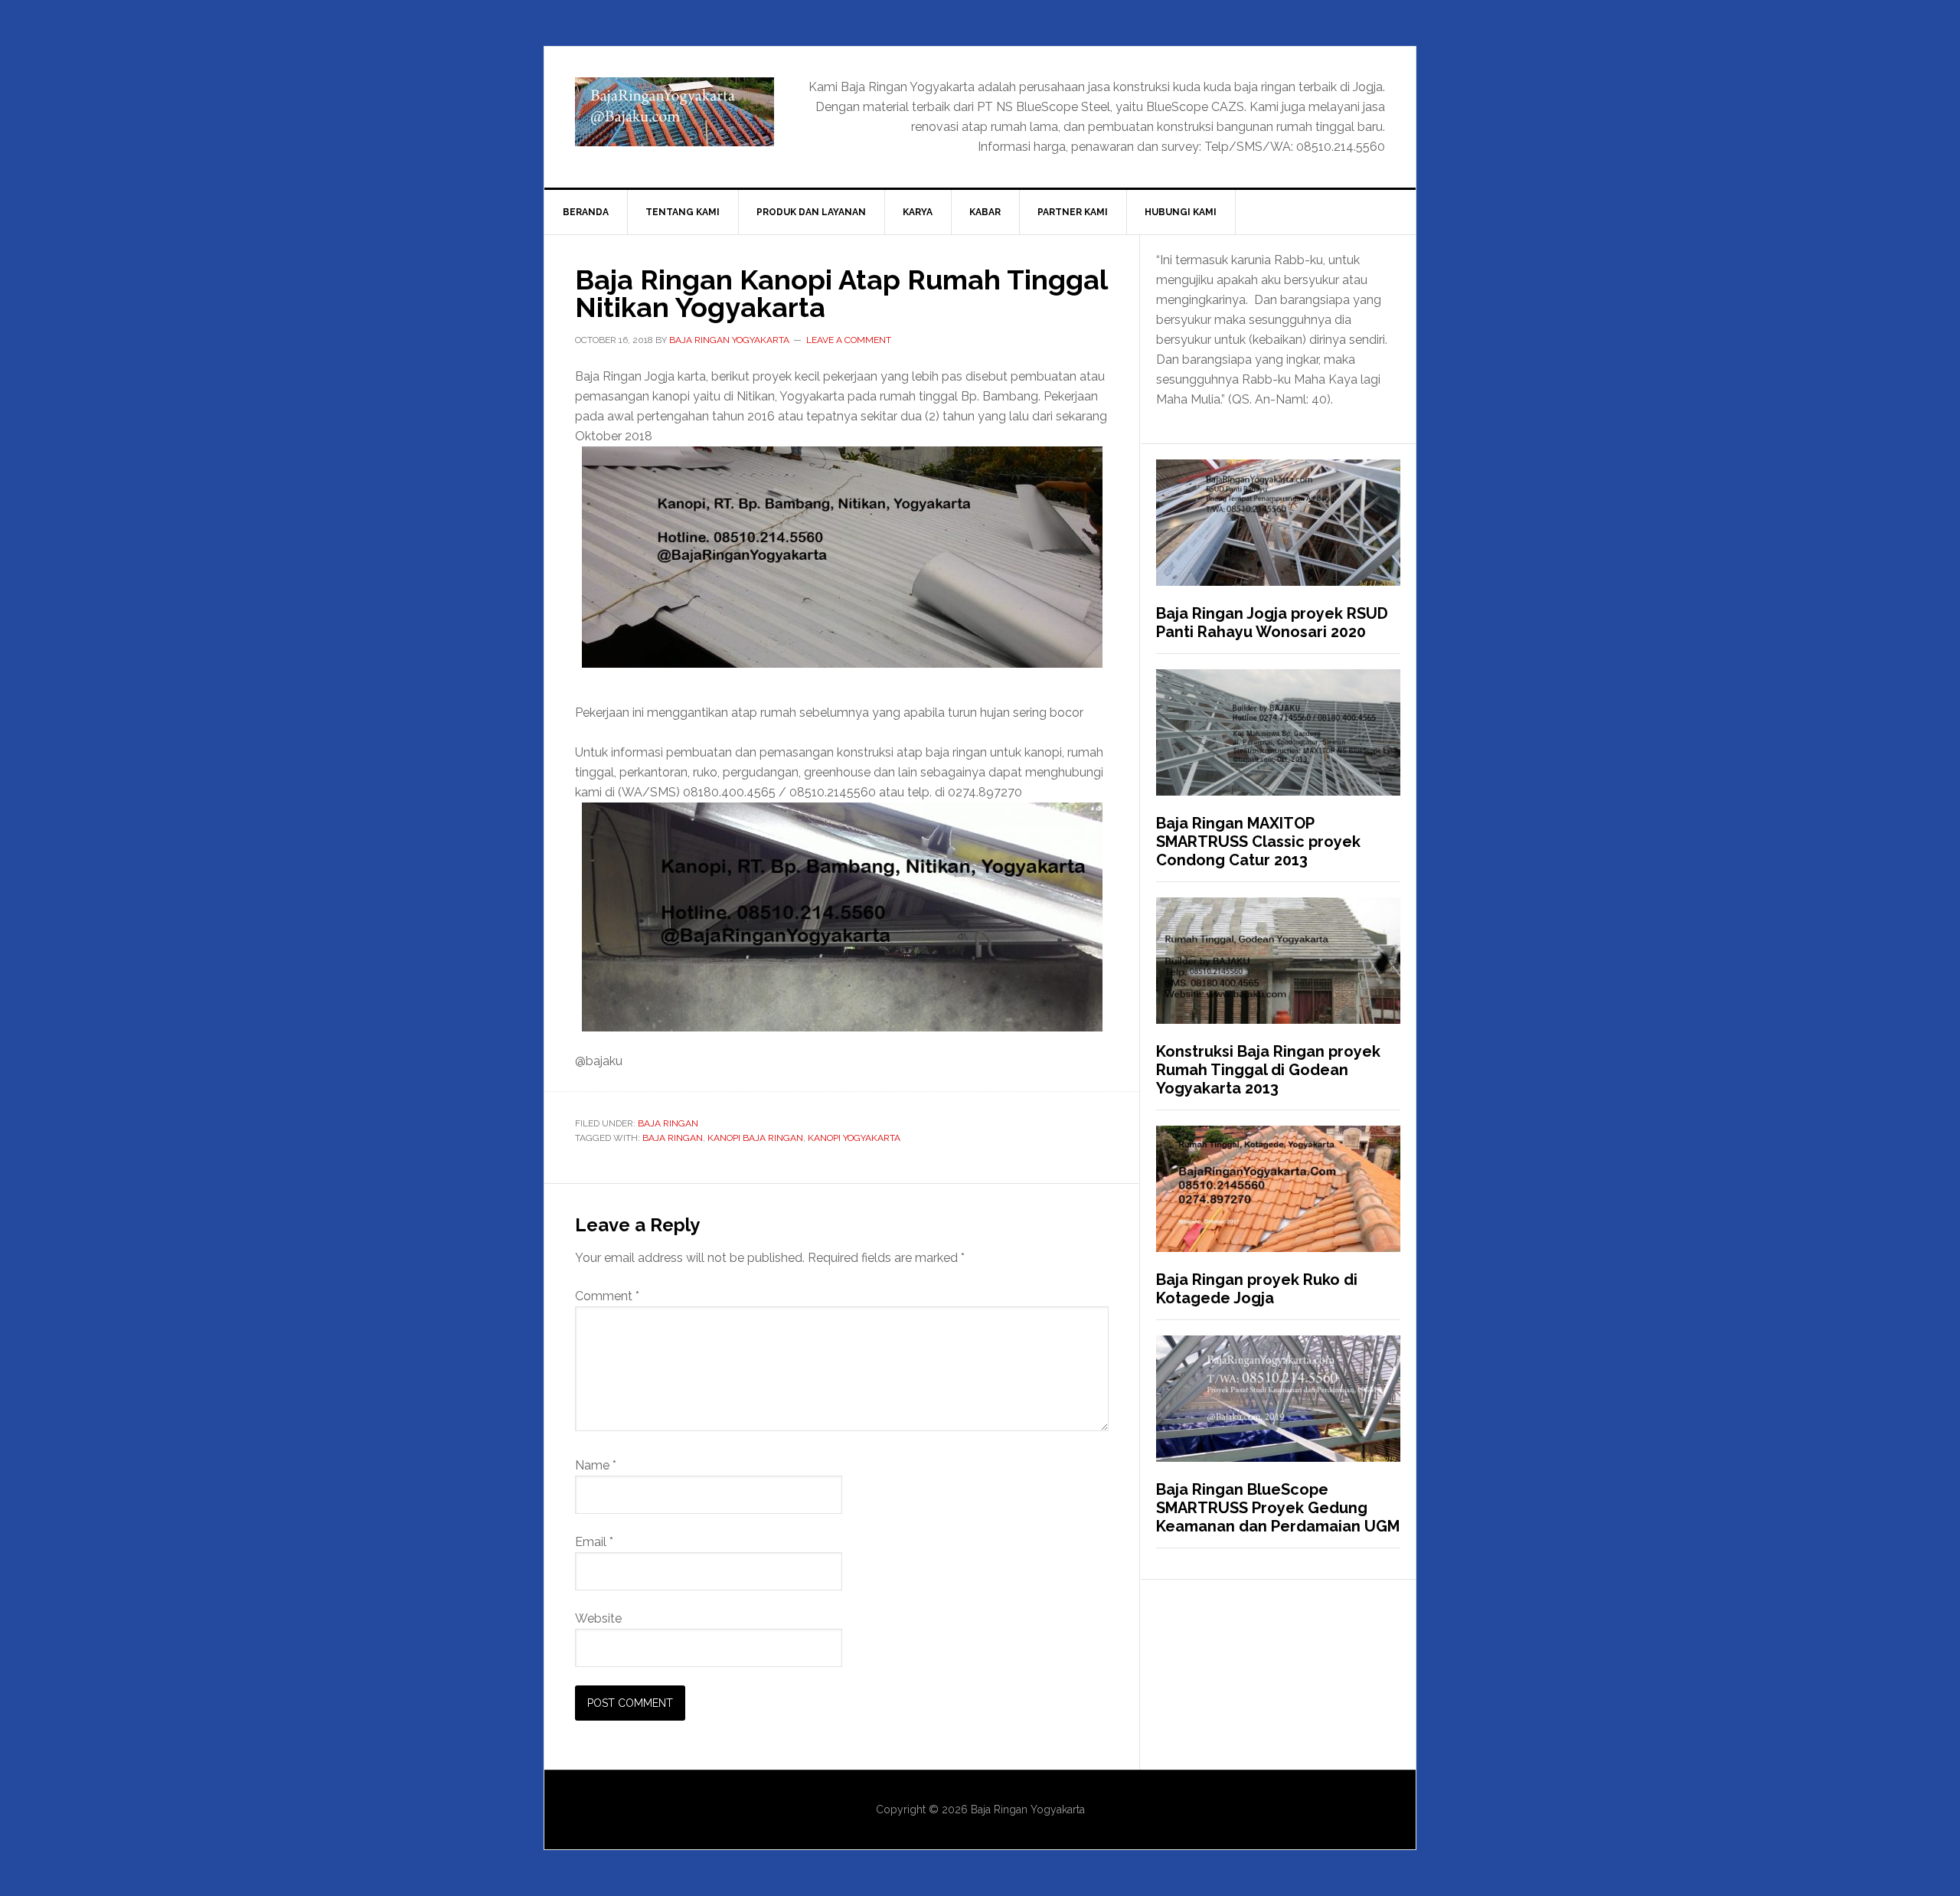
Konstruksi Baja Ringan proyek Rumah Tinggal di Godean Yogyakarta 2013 (1268, 1070)
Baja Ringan (668, 1123)
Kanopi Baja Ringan (755, 1138)
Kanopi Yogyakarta (854, 1138)
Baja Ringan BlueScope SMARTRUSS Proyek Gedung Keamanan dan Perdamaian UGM (1278, 1508)
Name (596, 1465)
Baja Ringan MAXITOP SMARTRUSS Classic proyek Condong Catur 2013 (1258, 842)
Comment (607, 1296)
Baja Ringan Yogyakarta (675, 112)
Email (594, 1542)
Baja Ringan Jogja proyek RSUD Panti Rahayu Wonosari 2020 (1272, 623)
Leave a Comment (849, 340)
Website (598, 1618)
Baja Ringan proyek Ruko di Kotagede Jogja (1257, 1289)
